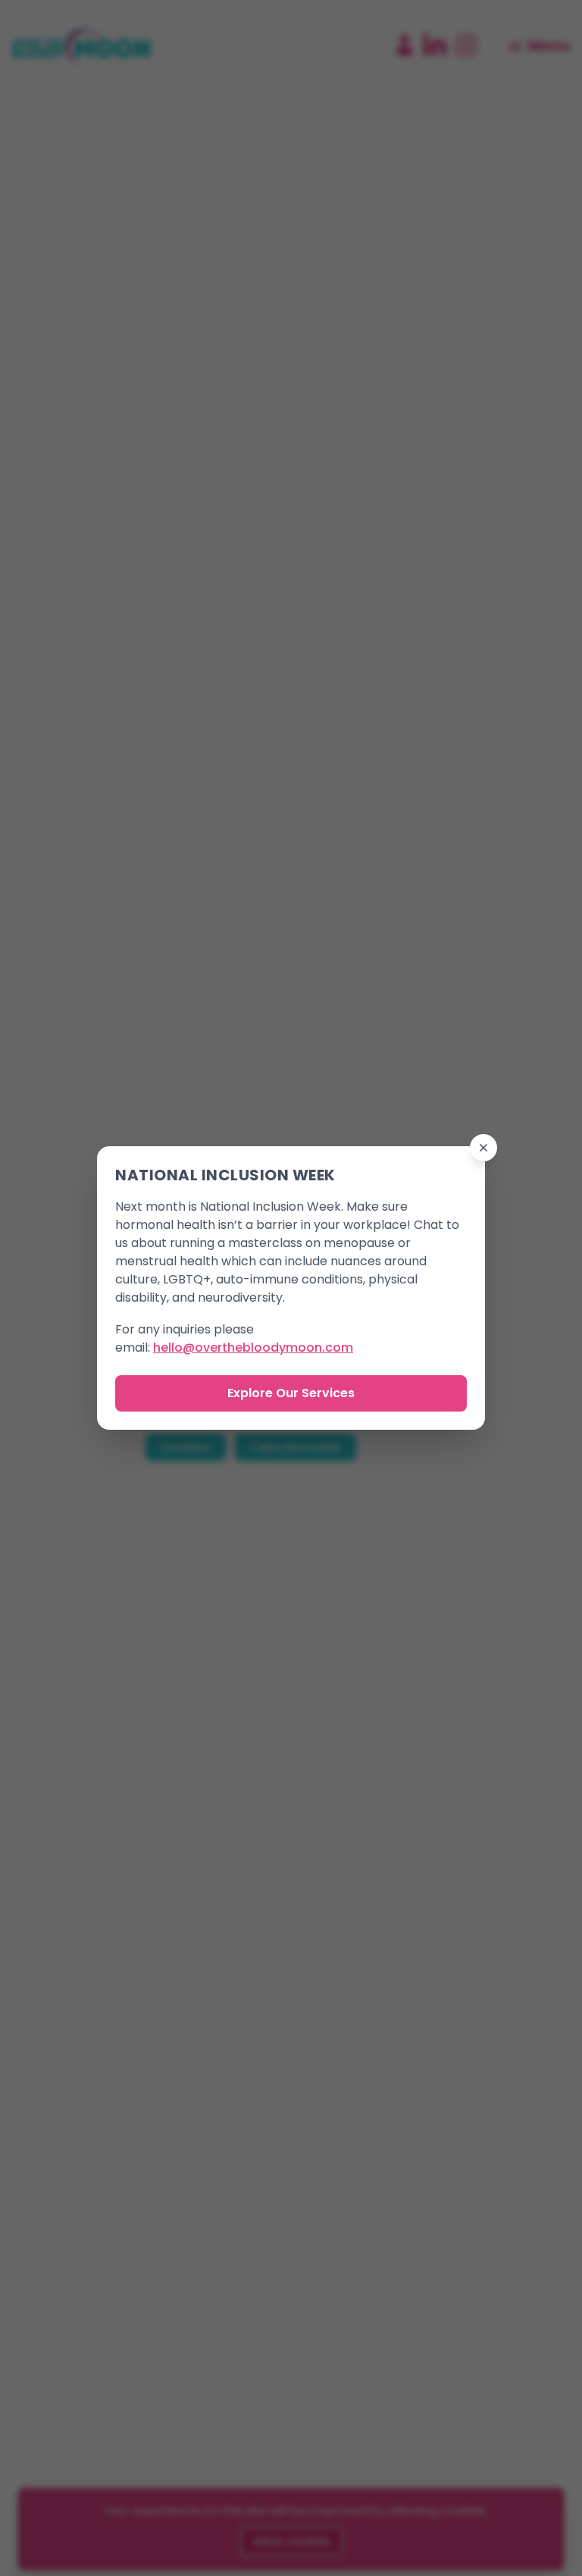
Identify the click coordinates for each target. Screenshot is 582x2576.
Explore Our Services (291, 1393)
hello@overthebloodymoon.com (253, 1348)
